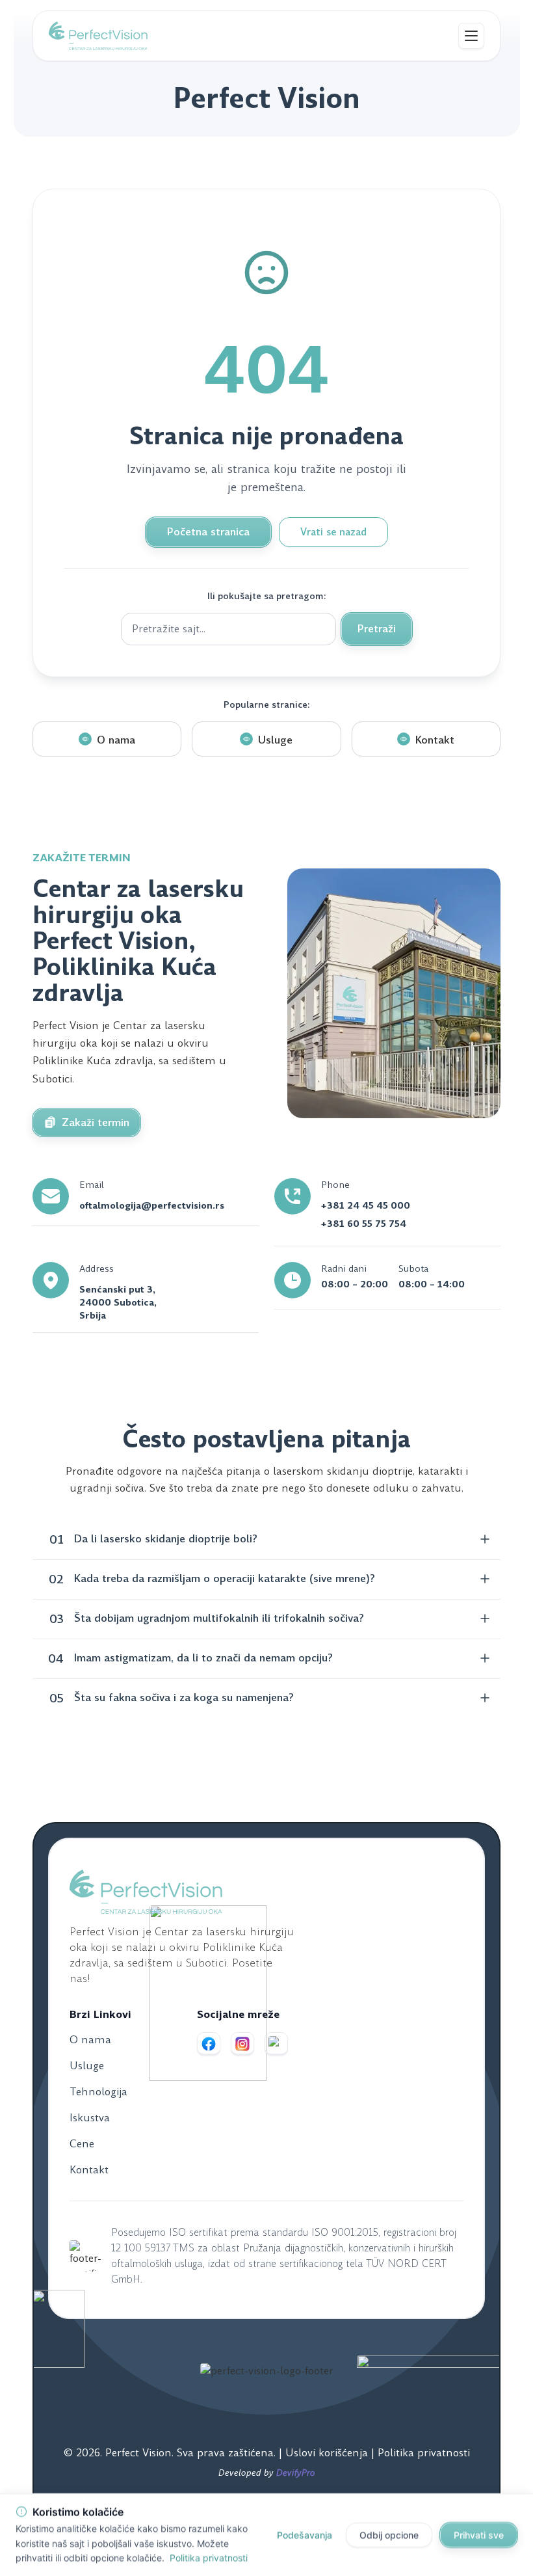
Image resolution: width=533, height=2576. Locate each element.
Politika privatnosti (424, 2453)
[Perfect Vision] (98, 36)
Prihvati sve (479, 2535)
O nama (90, 2040)
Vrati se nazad (333, 532)
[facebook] (209, 2044)
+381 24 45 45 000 (366, 1205)
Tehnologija (98, 2092)
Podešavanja (305, 2535)
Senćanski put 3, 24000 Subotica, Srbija (118, 1302)
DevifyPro (296, 2473)
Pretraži (377, 629)
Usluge (87, 2066)
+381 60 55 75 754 (364, 1224)
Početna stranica (208, 532)
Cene (82, 2144)
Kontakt (89, 2170)
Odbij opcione (389, 2535)
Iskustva (90, 2118)
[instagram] (242, 2044)
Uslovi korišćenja (328, 2453)
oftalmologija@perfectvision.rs (152, 1205)
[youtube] (276, 2044)
